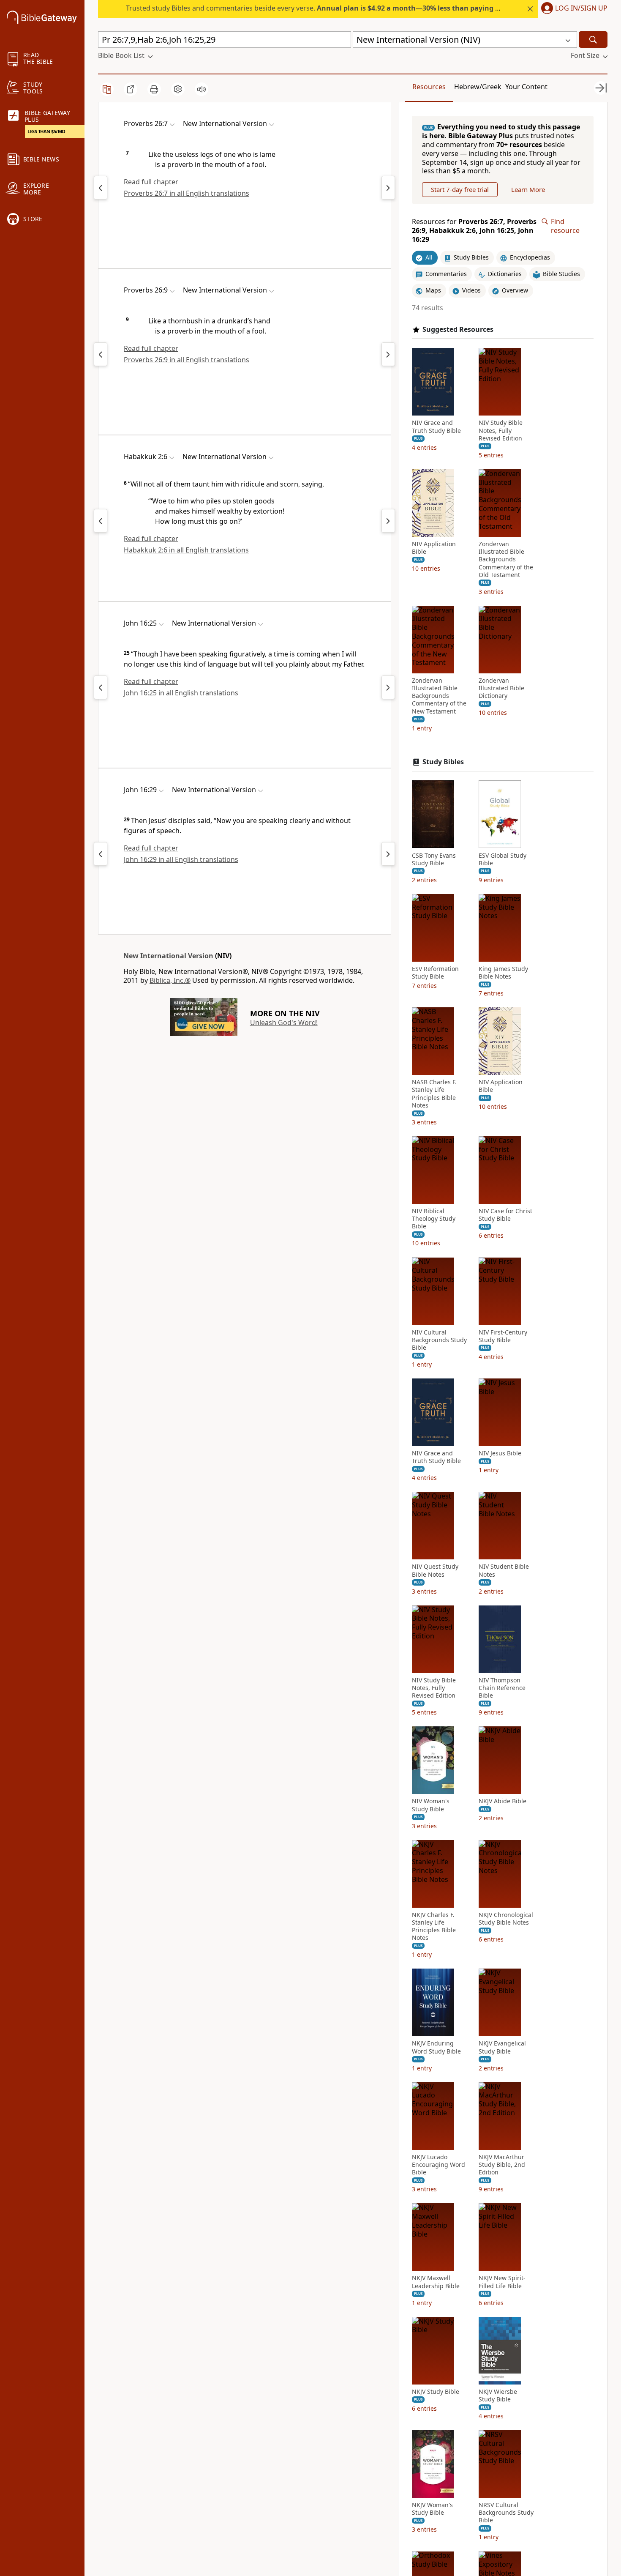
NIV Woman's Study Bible (431, 1805)
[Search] (593, 40)
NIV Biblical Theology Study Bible (434, 1219)
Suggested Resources (458, 329)
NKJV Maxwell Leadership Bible (436, 2282)
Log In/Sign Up (581, 8)
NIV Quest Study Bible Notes (435, 1570)
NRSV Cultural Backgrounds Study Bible (506, 2513)
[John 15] (101, 687)
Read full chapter (151, 182)
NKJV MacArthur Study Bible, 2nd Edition (502, 2165)
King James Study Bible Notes (503, 973)
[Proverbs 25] (101, 188)
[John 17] (388, 687)
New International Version (168, 956)
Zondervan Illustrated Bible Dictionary (501, 688)
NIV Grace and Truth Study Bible (436, 427)
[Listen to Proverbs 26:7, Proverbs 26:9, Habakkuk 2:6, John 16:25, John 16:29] (202, 89)
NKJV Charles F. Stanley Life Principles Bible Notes (434, 1927)
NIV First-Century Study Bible (503, 1336)
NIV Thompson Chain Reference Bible (502, 1688)
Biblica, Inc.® (170, 980)
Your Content (526, 87)
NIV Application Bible (434, 548)
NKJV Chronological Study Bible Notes (506, 1919)
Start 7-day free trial (460, 189)
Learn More (528, 189)
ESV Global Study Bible (503, 859)
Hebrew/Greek (478, 87)
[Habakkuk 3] (388, 521)
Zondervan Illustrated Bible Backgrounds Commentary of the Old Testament (506, 559)
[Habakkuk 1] (101, 521)
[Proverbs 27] (388, 188)
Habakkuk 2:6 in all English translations (186, 550)
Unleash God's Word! (284, 1023)
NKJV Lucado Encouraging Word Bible (439, 2165)
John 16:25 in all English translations (181, 693)
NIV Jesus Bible (500, 1453)
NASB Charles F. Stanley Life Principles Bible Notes (434, 1094)
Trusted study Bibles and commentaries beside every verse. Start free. (343, 8)
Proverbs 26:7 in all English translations (187, 193)
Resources (429, 87)
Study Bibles (443, 762)
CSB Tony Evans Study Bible (434, 859)
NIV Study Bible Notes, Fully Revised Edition (501, 430)
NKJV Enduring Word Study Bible (436, 2047)
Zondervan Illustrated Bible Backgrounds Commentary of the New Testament (439, 696)
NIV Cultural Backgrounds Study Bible (439, 1340)
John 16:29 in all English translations (181, 859)
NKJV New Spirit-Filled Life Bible (502, 2282)
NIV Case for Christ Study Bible (505, 1215)
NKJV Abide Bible (503, 1801)
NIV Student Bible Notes (504, 1570)
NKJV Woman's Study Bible (432, 2509)
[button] (573, 9)
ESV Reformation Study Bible (435, 973)
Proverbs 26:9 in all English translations (187, 360)
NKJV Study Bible (436, 2392)
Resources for (474, 230)
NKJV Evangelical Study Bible (502, 2047)
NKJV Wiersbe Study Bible (498, 2396)
